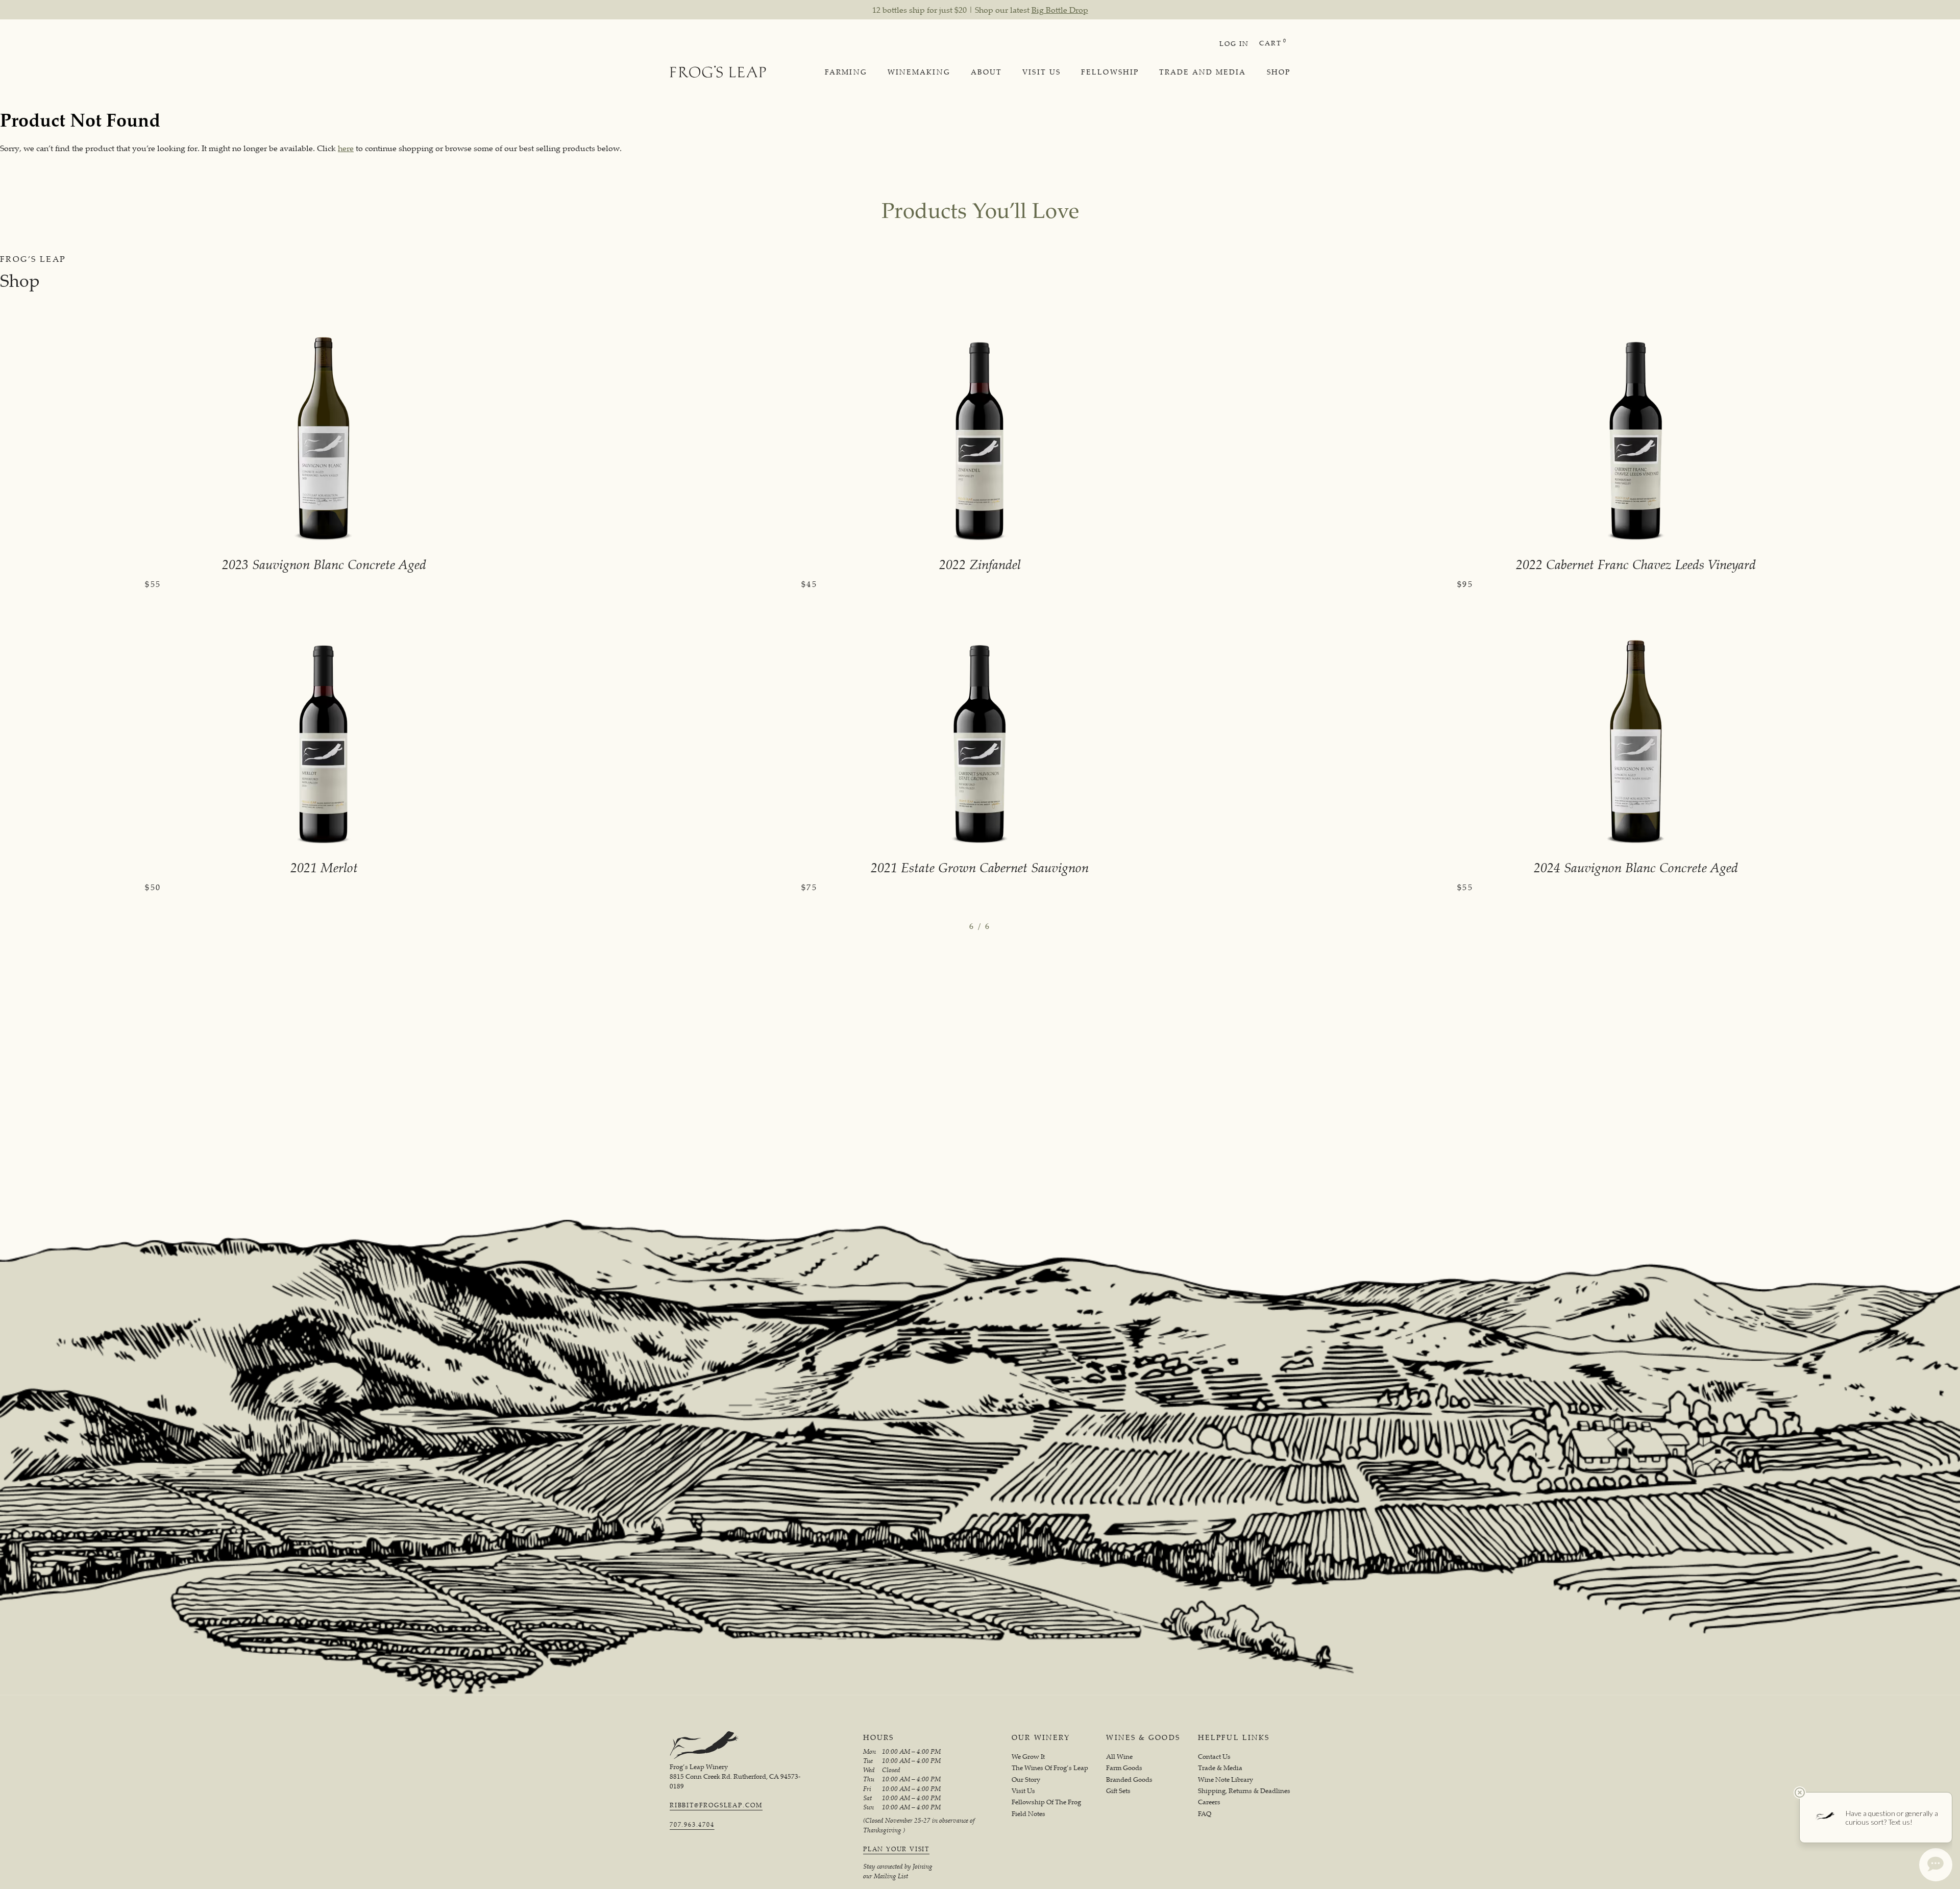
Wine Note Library (1226, 1780)
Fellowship (1110, 72)
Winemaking (919, 72)
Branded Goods (1129, 1780)
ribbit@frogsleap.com (716, 1805)
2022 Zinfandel (980, 564)
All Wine (1119, 1757)
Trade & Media (1220, 1768)
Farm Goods (1124, 1768)
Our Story (1026, 1780)
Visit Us (1042, 72)
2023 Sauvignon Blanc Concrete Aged (324, 564)
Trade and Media (1203, 72)
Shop (1279, 72)
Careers (1209, 1802)
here (346, 148)
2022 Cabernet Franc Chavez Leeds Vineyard (1636, 564)
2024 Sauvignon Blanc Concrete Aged (1636, 867)
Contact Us (1214, 1757)
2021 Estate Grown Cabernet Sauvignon (980, 867)
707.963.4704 (692, 1825)
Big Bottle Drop (1060, 10)
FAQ (1205, 1814)
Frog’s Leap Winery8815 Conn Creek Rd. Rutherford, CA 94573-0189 (735, 1776)
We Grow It (1028, 1757)
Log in (1234, 43)
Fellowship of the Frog (1046, 1802)
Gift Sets (1118, 1791)
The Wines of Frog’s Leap (1050, 1768)
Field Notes (1028, 1814)
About (987, 72)
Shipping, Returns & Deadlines (1244, 1791)
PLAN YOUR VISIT (896, 1849)
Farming (846, 72)
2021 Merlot (324, 867)
